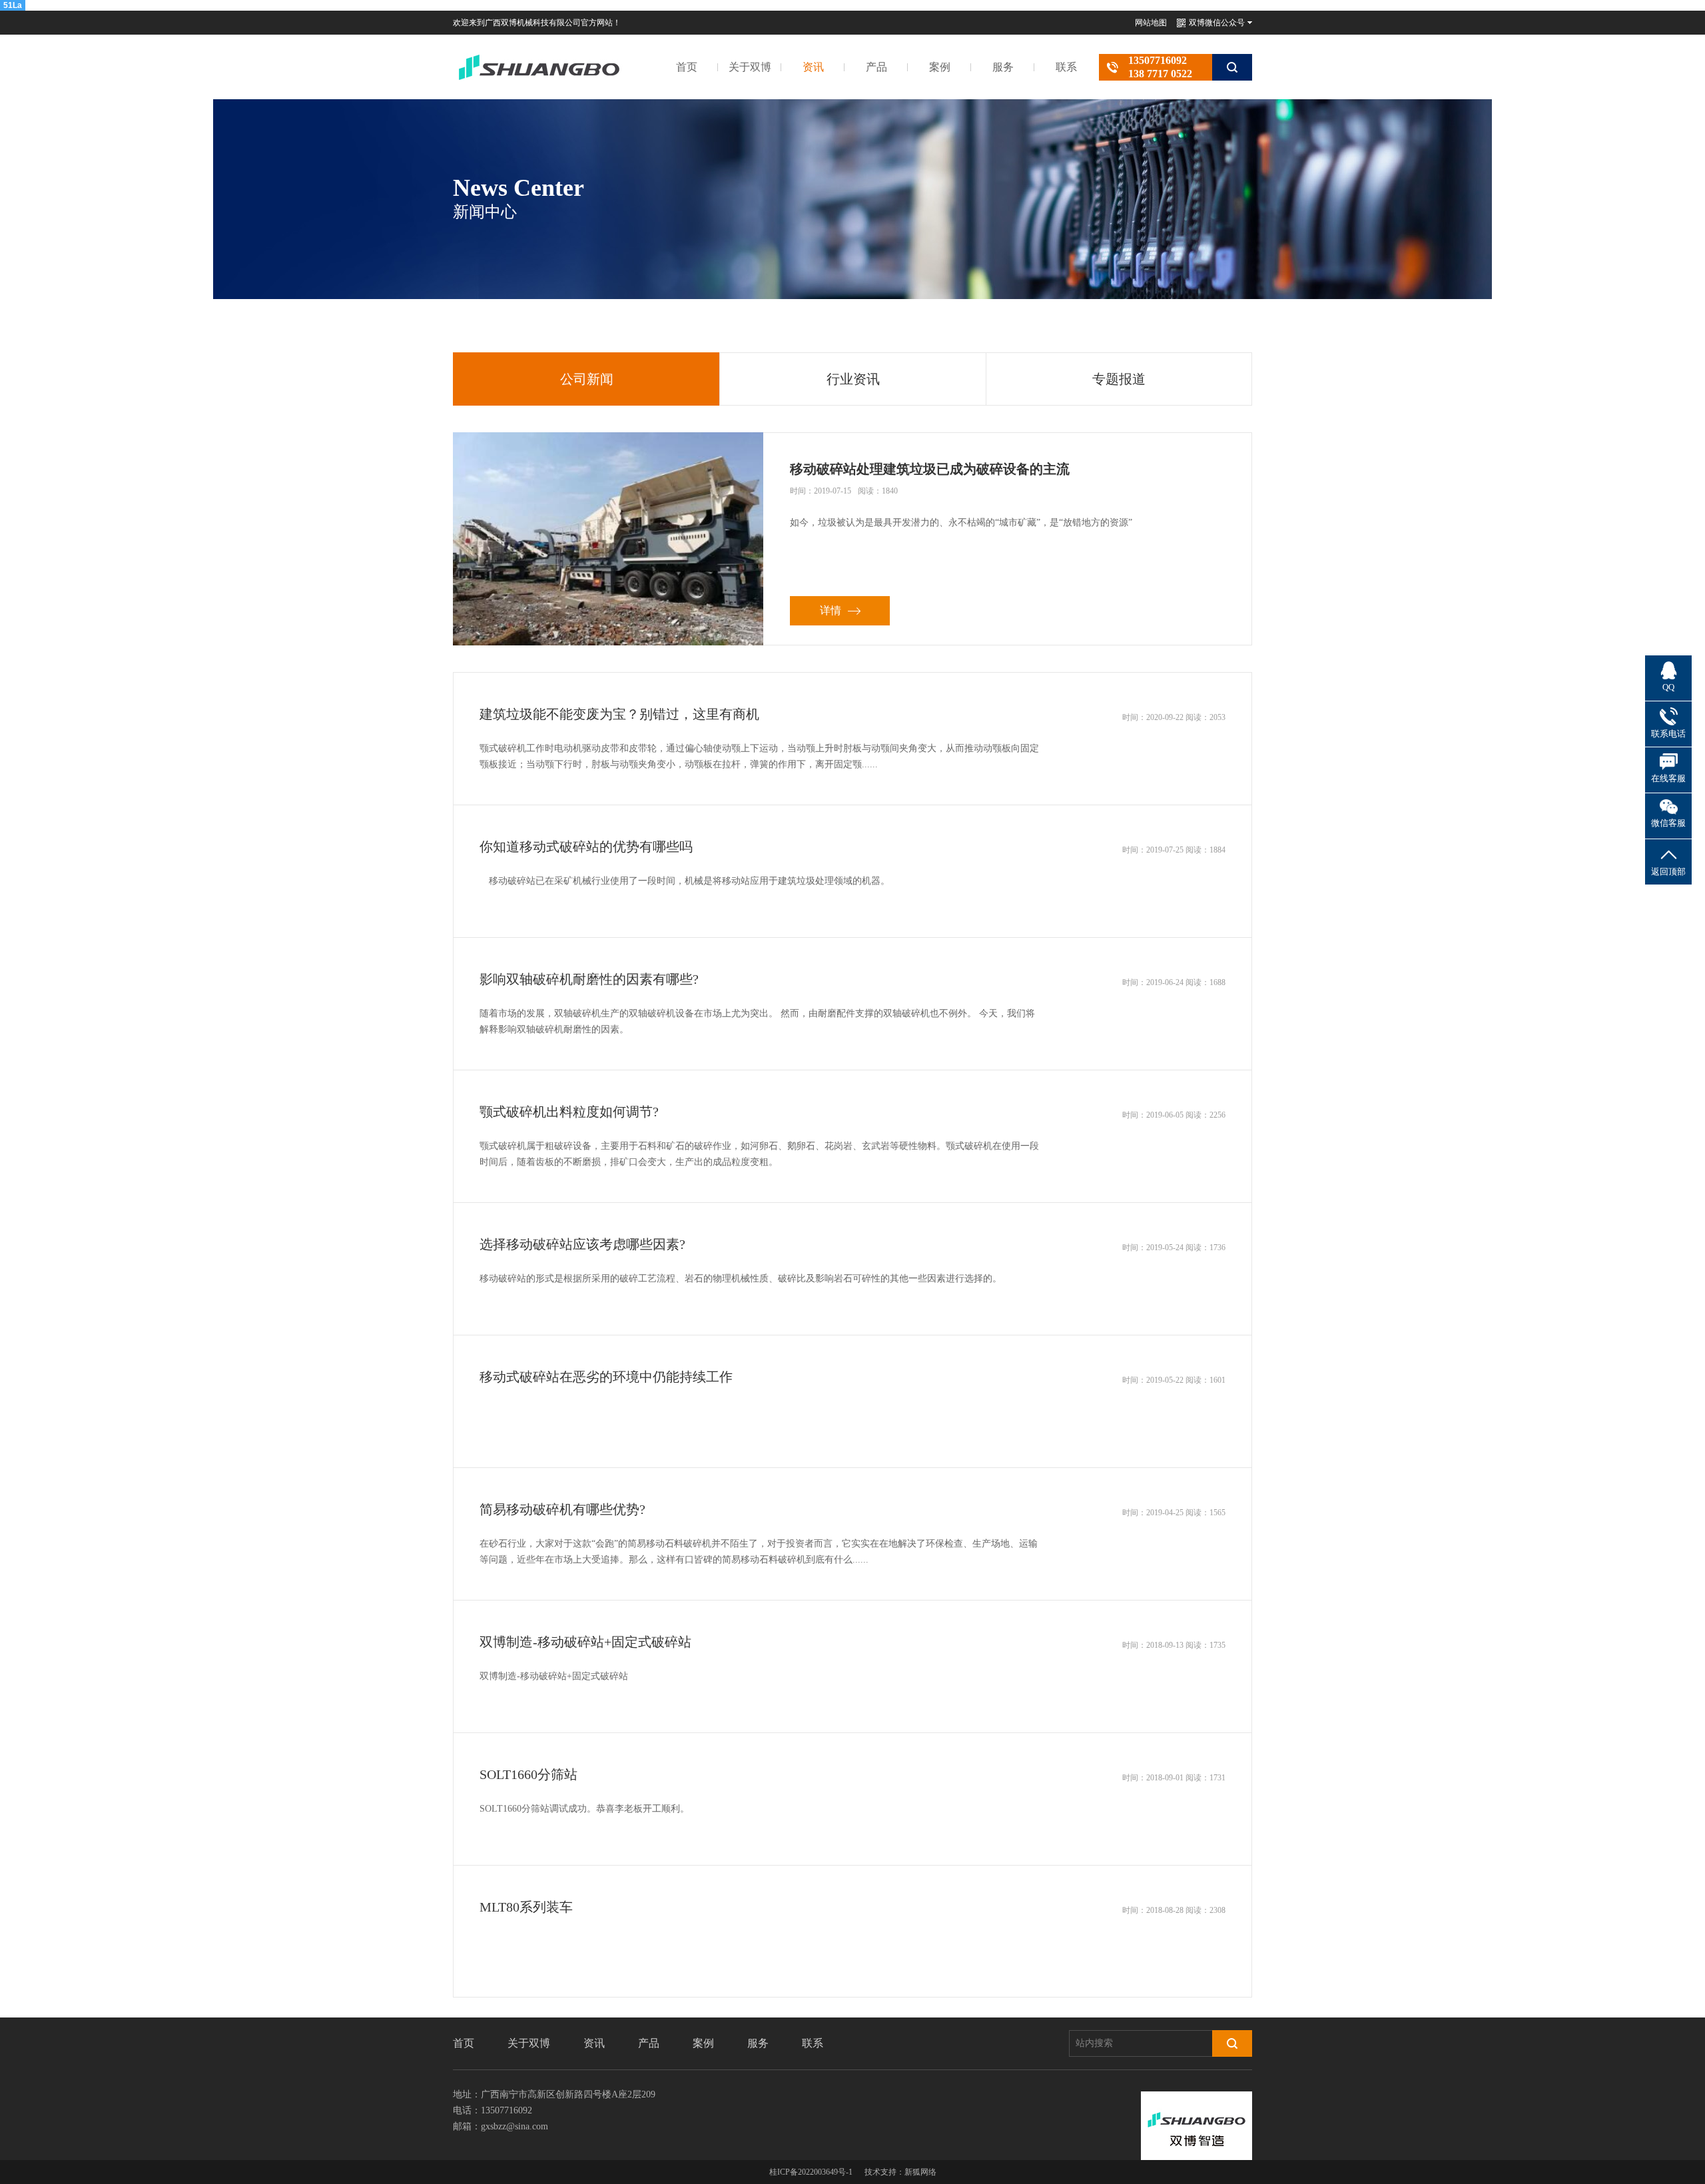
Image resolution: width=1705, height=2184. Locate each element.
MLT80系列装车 (526, 1907)
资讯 (813, 67)
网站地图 (1151, 23)
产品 (876, 67)
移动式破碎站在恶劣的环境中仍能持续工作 (606, 1377)
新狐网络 (920, 2172)
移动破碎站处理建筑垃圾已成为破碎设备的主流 (930, 469)
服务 (1003, 67)
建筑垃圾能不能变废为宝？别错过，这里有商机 (619, 714)
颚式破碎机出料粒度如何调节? (569, 1112)
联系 (1066, 67)
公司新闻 (587, 379)
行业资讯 (853, 379)
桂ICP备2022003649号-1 (811, 2172)
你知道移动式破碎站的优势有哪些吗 (586, 847)
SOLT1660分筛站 (528, 1774)
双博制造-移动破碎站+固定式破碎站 (585, 1642)
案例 (940, 67)
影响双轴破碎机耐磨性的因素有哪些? (589, 979)
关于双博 (750, 67)
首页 (687, 67)
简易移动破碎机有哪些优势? (562, 1509)
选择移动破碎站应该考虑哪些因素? (582, 1244)
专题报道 (1119, 379)
